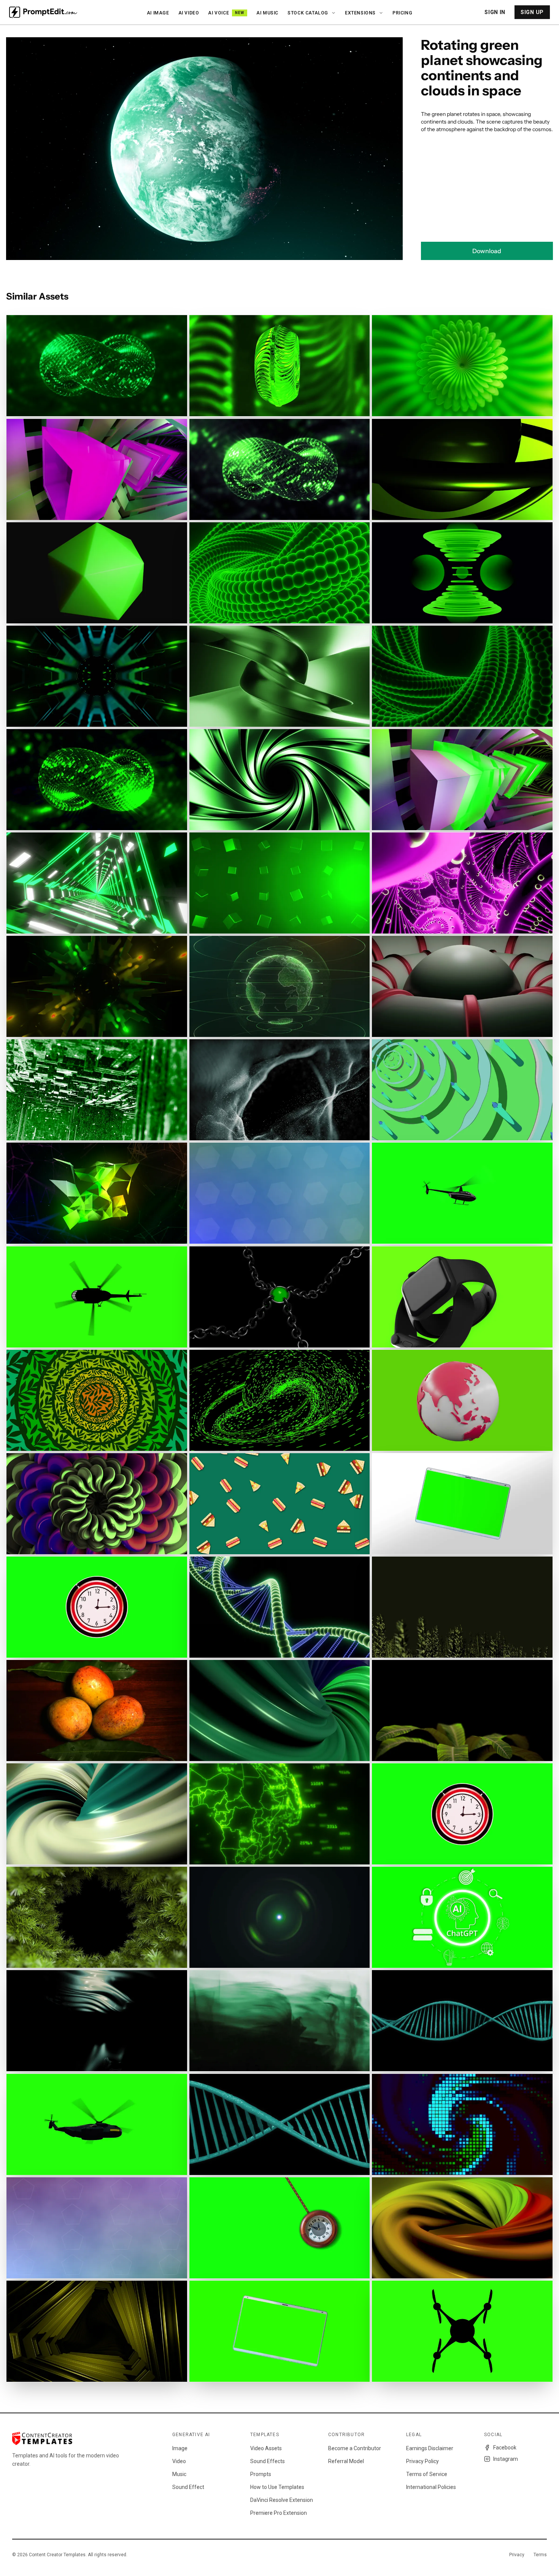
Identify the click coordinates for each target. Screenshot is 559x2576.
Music (179, 2474)
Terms (540, 2555)
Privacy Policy (422, 2461)
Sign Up (532, 12)
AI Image (158, 13)
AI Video (189, 13)
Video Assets (266, 2448)
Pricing (402, 13)
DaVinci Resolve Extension (282, 2500)
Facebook (505, 2448)
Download (487, 251)
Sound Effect (188, 2487)
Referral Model (346, 2461)
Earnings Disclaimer (430, 2448)
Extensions (360, 13)
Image (180, 2448)
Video (179, 2461)
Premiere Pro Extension (279, 2513)
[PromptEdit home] (43, 12)
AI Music (267, 13)
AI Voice (226, 13)
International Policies (431, 2487)
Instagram (506, 2459)
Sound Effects (268, 2461)
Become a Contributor (355, 2448)
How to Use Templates (277, 2487)
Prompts (261, 2474)
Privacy (517, 2555)
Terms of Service (427, 2474)
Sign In (495, 12)
